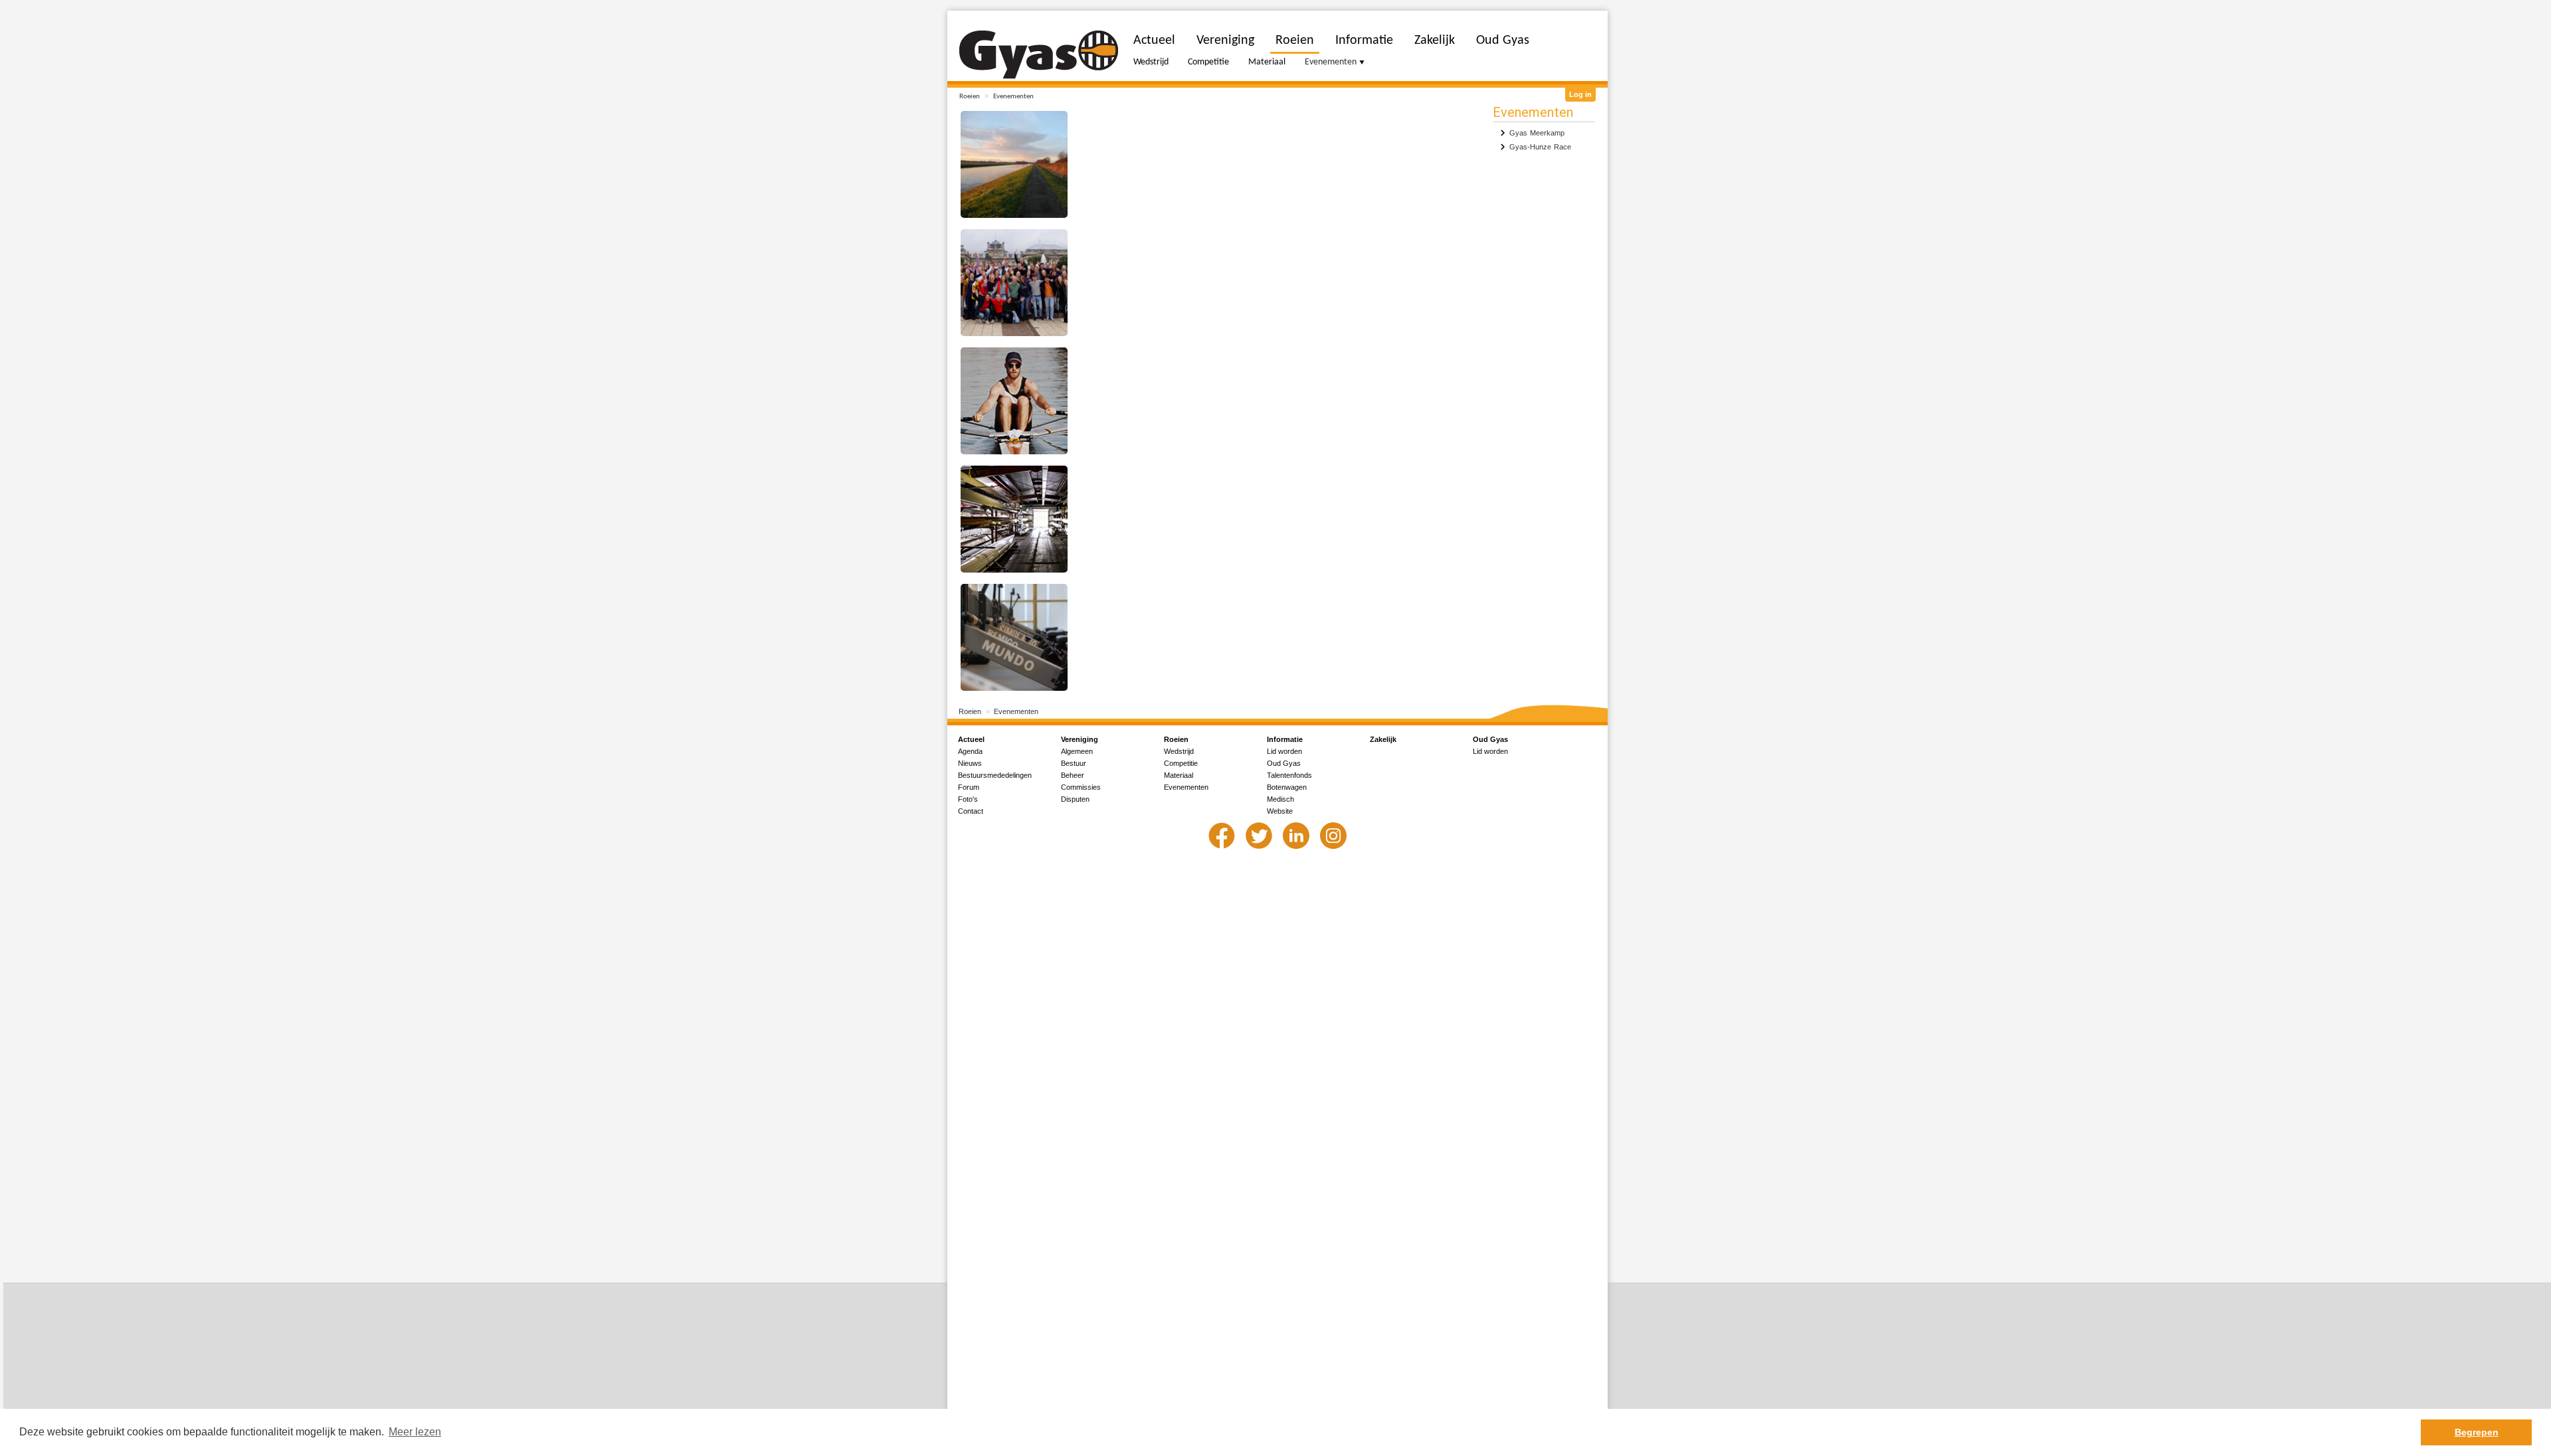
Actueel (1154, 41)
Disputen (1075, 799)
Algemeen (1077, 751)
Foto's (968, 799)
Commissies (1081, 787)
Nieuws (970, 763)
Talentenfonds (1289, 775)
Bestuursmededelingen (995, 775)
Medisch (1280, 799)
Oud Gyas (1503, 41)
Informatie (1364, 41)
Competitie (1208, 62)
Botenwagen (1287, 787)
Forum (969, 787)
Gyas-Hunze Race (1540, 147)
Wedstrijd (1151, 62)
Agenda (970, 751)
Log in (1580, 94)
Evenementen (1013, 97)
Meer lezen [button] (415, 1432)
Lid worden (1284, 751)
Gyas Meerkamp (1537, 133)
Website (1280, 811)
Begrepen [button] (2477, 1432)
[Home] (1039, 55)
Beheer (1073, 775)
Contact (971, 811)
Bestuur (1074, 763)
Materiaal (1267, 62)
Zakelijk (1435, 41)
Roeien (970, 97)
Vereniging (1225, 41)
